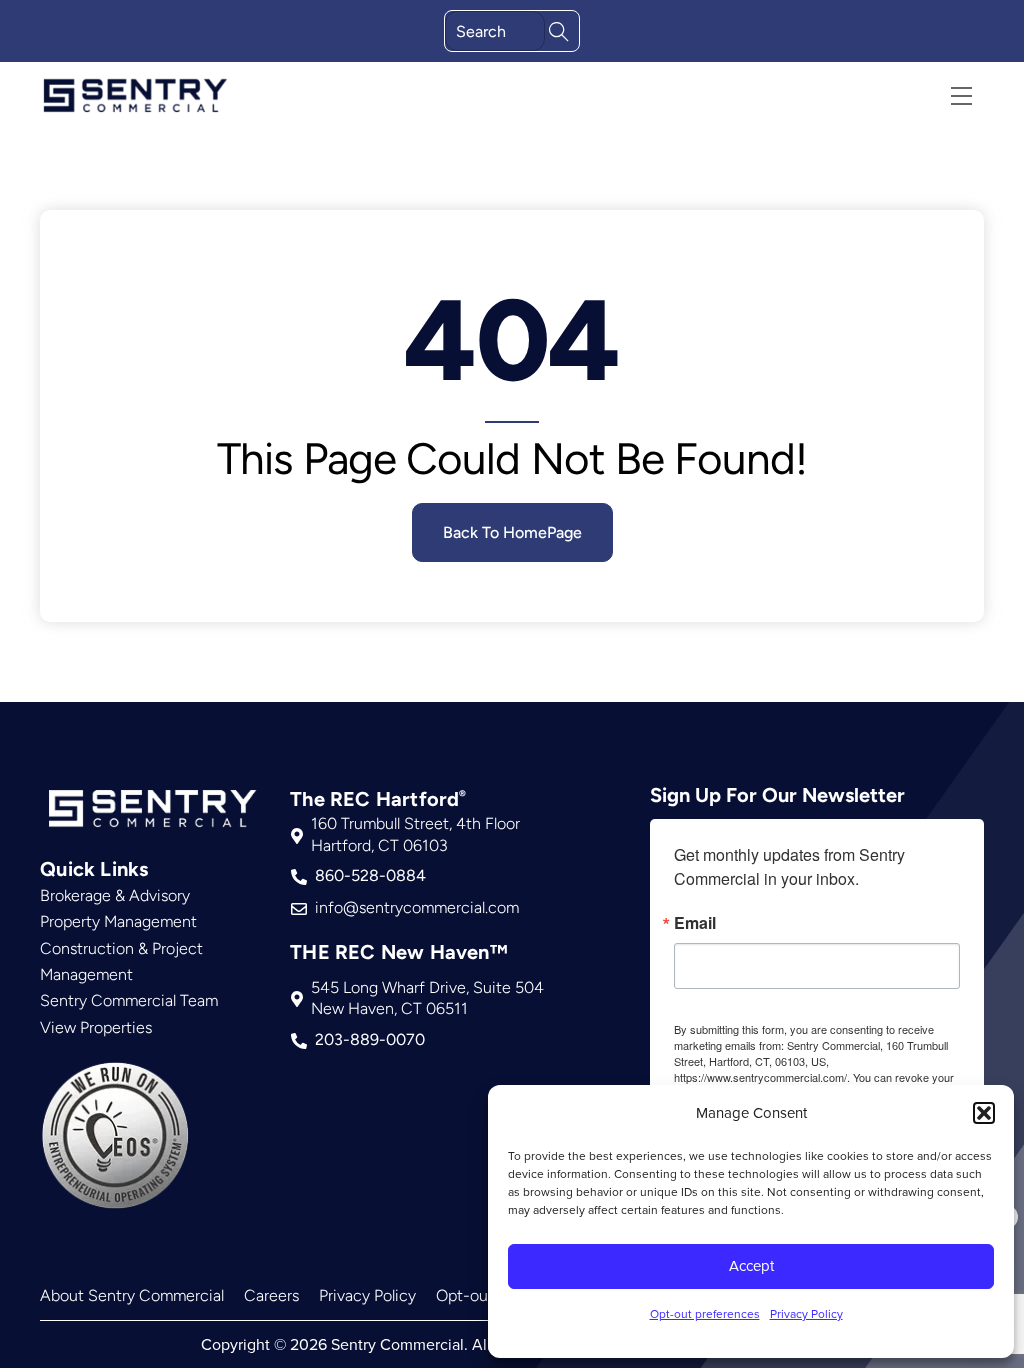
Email (695, 923)
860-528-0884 (370, 875)
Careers (271, 1295)
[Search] (559, 29)
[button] (984, 1113)
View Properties (96, 1027)
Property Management (118, 921)
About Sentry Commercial (132, 1295)
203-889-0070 (370, 1039)
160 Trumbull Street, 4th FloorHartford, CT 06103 (415, 834)
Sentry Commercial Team (129, 1000)
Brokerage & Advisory (115, 895)
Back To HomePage (512, 532)
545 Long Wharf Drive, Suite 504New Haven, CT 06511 (427, 998)
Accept (751, 1265)
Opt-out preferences (705, 1313)
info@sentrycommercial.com (417, 907)
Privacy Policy (806, 1313)
